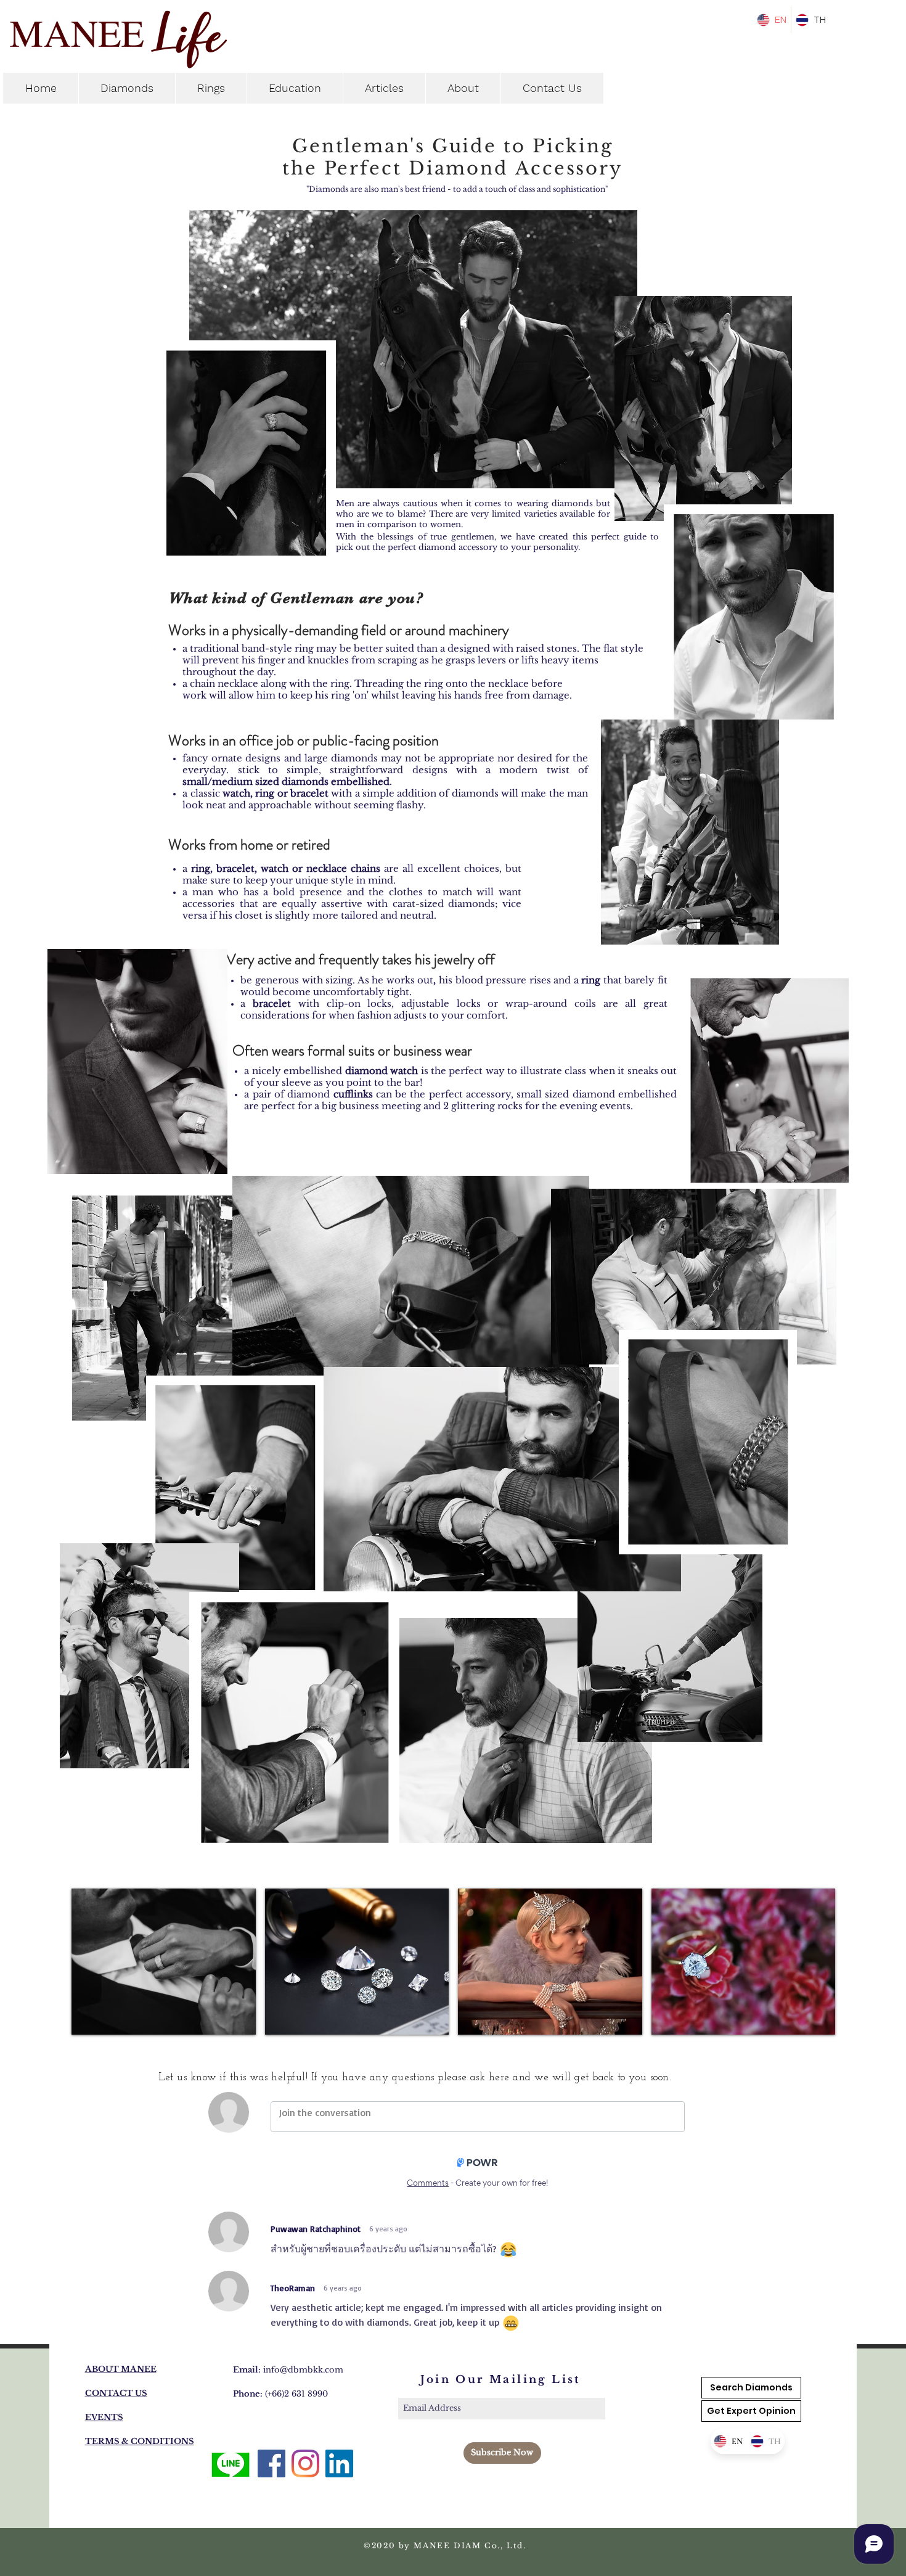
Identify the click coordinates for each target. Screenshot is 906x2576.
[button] (751, 2411)
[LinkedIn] (339, 2463)
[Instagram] (305, 2463)
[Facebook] (271, 2463)
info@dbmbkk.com (303, 2370)
